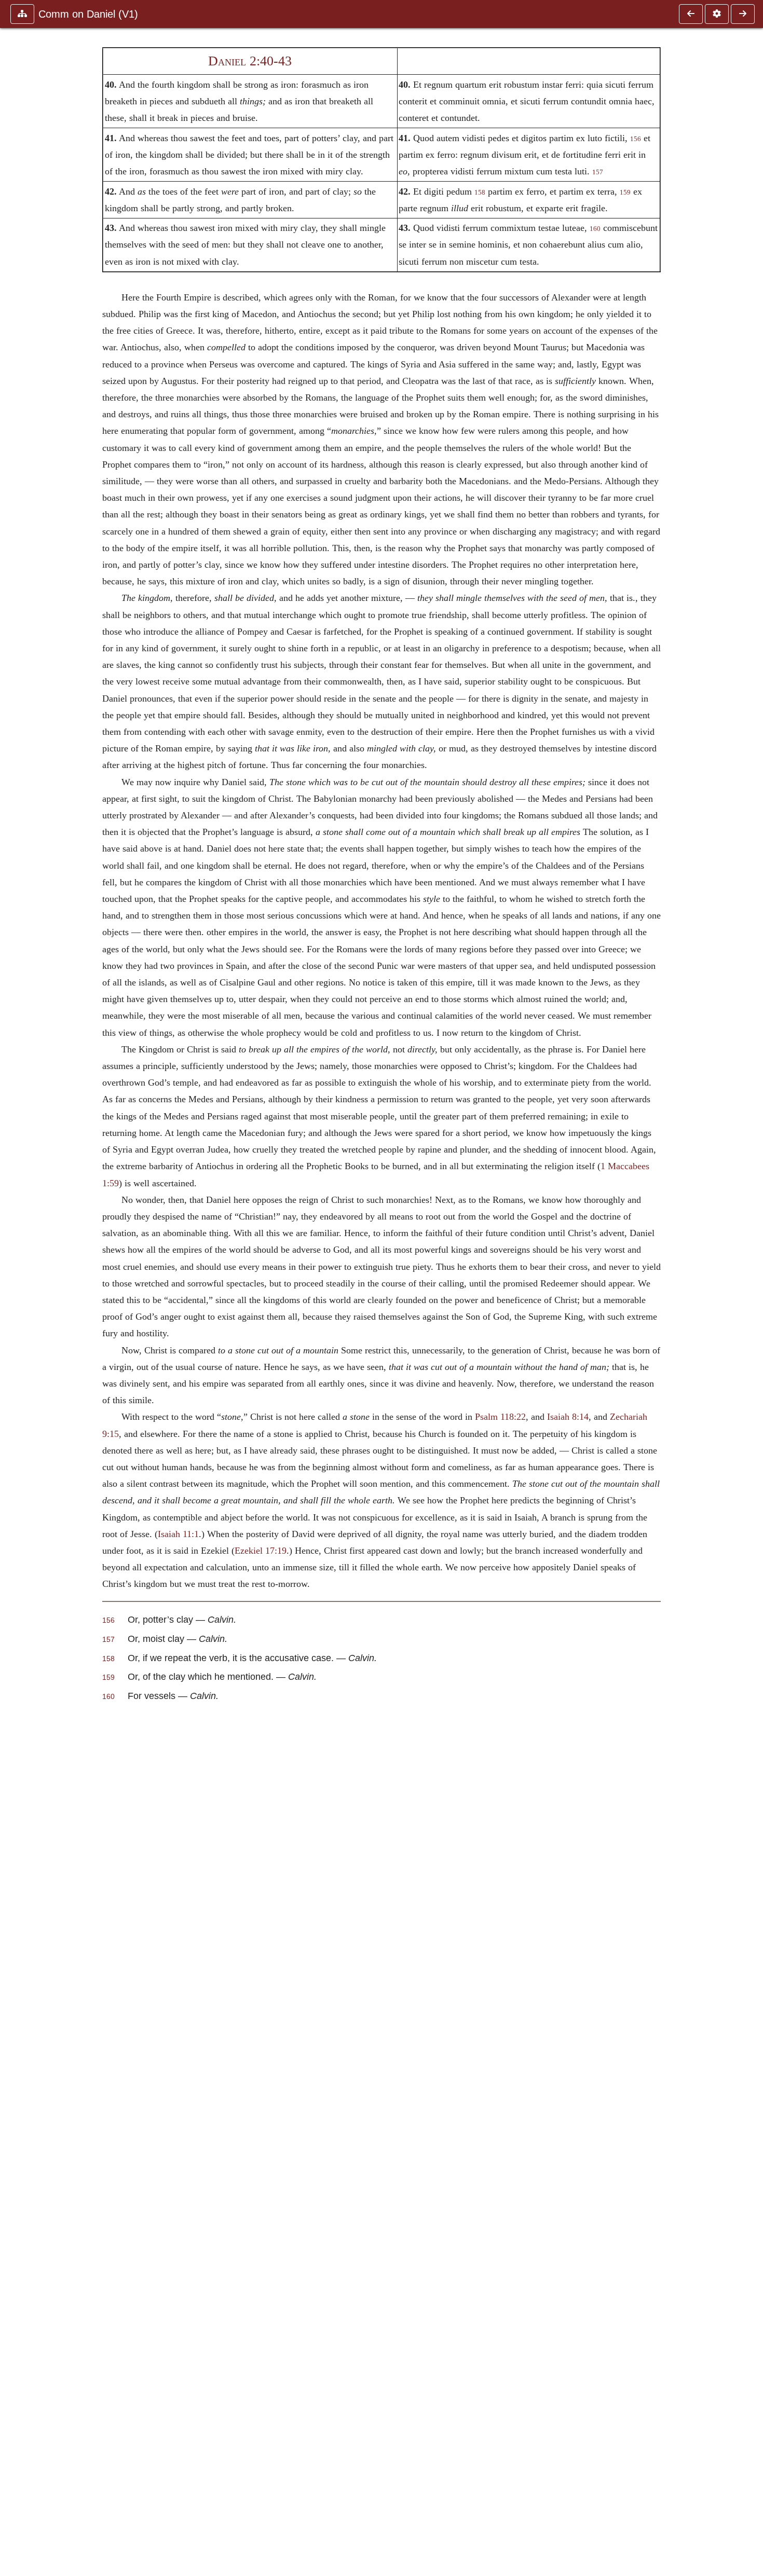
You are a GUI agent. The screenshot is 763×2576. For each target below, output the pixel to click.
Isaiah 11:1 (178, 1534)
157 (598, 172)
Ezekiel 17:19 (261, 1551)
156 (636, 139)
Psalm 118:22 (500, 1417)
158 (480, 193)
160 (595, 229)
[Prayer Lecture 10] (743, 14)
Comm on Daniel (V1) (88, 14)
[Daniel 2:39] (691, 14)
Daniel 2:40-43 (250, 61)
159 (625, 193)
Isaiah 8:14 (568, 1417)
